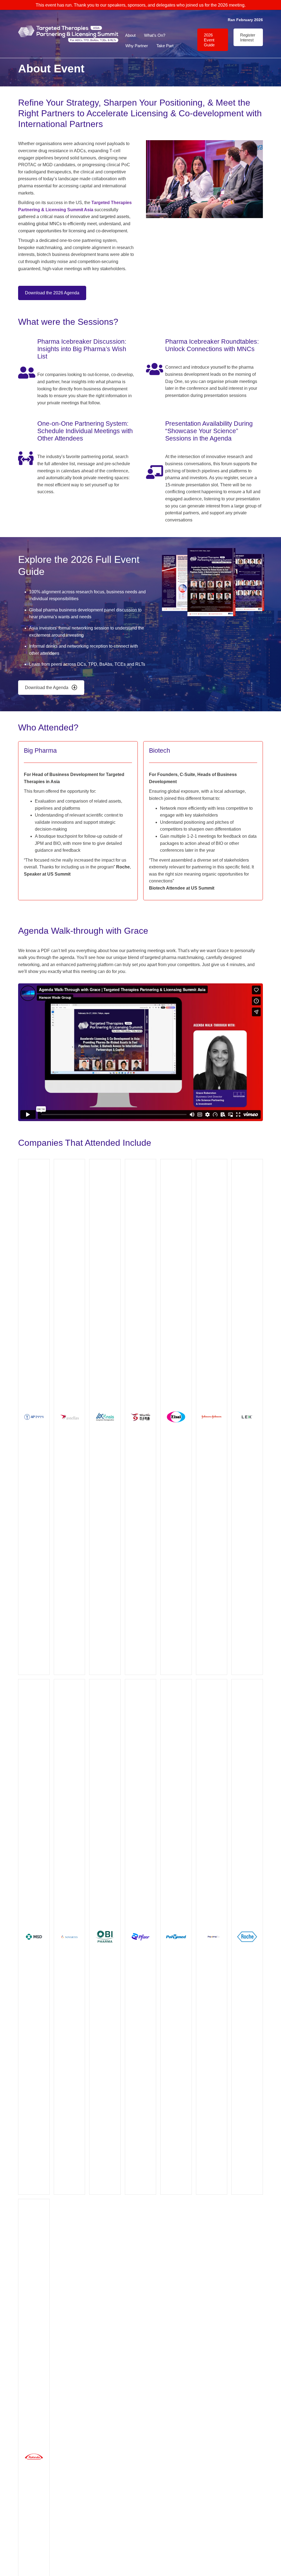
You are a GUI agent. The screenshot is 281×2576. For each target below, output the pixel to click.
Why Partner (137, 46)
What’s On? (155, 35)
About (130, 35)
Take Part (165, 46)
